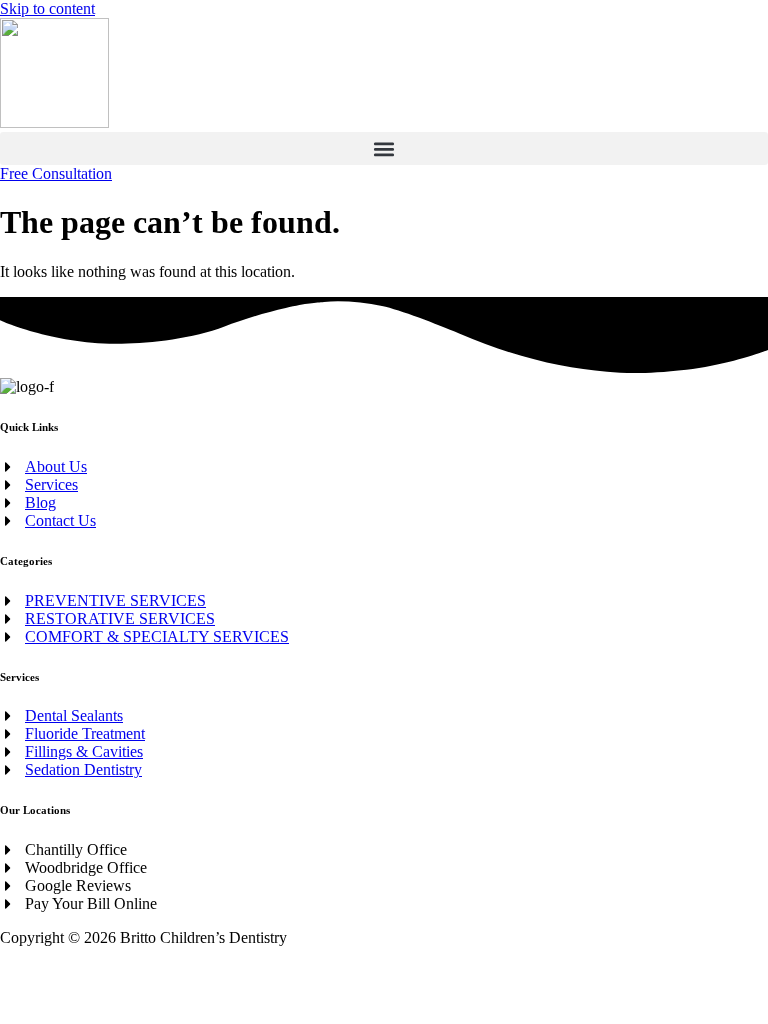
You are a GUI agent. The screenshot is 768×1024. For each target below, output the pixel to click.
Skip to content (47, 8)
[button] (384, 148)
